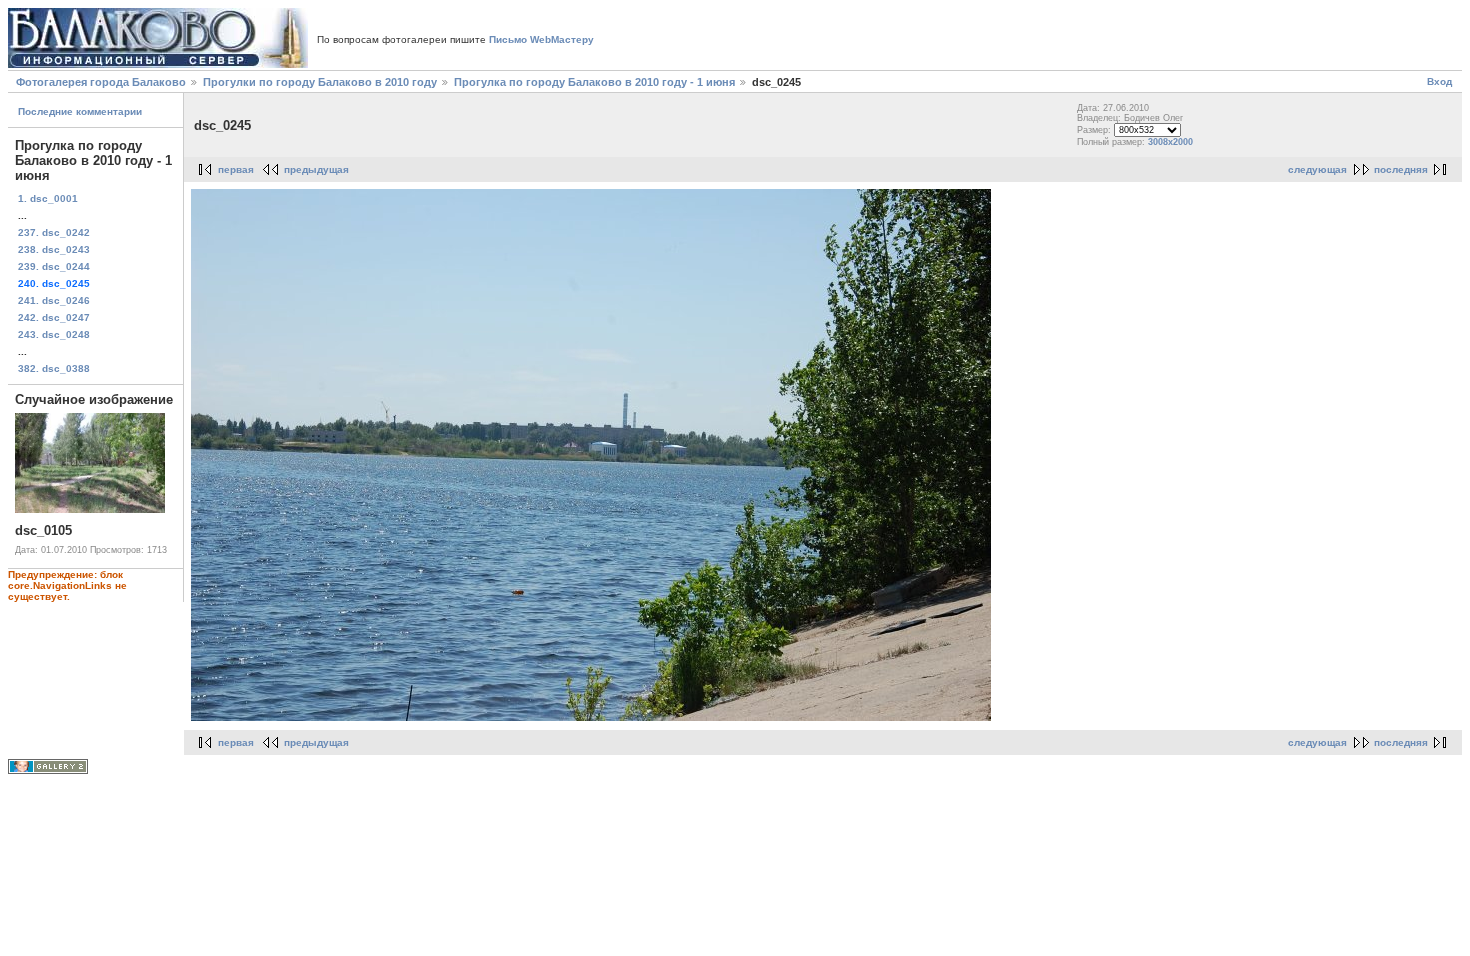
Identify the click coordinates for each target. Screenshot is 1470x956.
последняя (1401, 169)
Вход (1439, 81)
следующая (1317, 169)
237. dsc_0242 (54, 232)
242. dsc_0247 (54, 317)
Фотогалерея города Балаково (101, 82)
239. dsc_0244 (54, 266)
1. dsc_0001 (48, 198)
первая (236, 169)
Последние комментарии (80, 111)
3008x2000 (1170, 142)
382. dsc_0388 (54, 368)
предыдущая (316, 169)
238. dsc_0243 (54, 249)
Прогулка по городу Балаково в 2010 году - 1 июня (594, 82)
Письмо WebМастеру (541, 39)
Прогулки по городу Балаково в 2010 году (320, 82)
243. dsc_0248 (54, 334)
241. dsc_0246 (54, 300)
